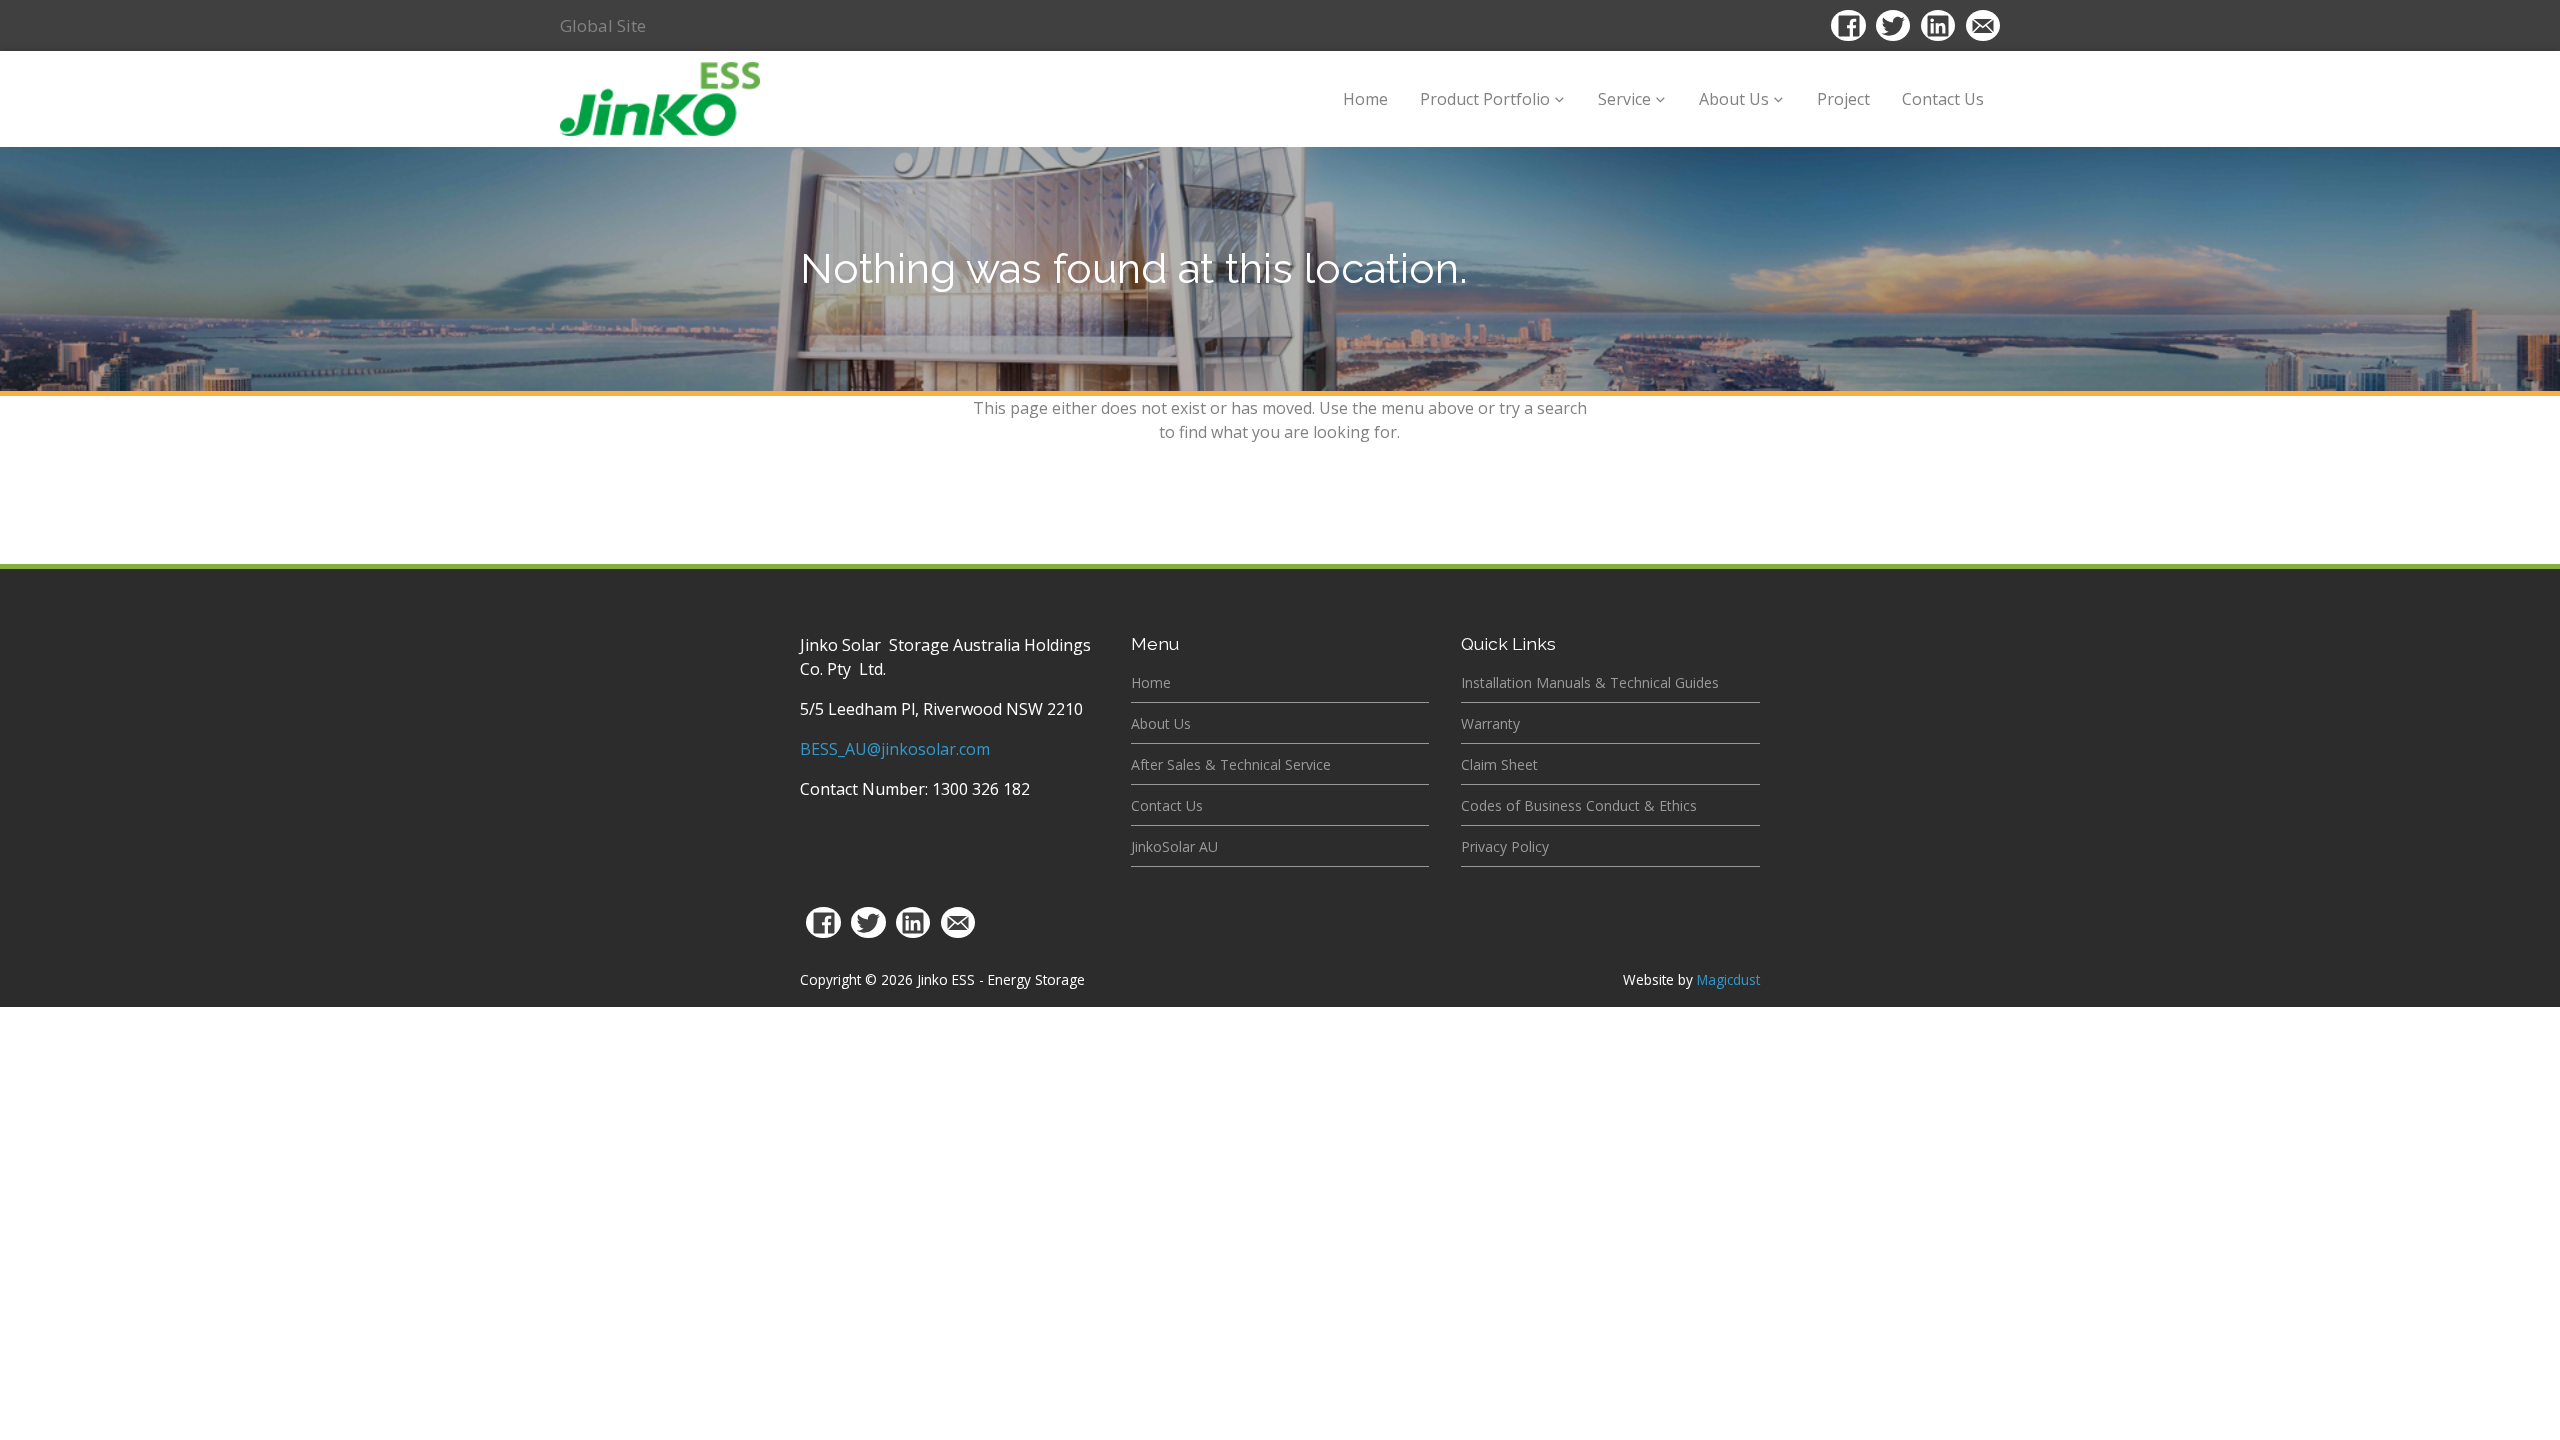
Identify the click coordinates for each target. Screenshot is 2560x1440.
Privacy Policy (1505, 846)
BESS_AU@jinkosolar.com (895, 749)
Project (1843, 99)
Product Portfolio (1485, 99)
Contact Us (1943, 99)
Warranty (1490, 723)
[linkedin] (1938, 26)
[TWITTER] (868, 923)
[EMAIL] (958, 923)
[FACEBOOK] (824, 923)
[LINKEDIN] (913, 923)
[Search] (1789, 28)
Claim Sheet (1499, 764)
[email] (1983, 26)
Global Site (603, 25)
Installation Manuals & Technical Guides (1590, 682)
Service (1624, 99)
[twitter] (1893, 26)
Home (1365, 99)
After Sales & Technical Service (1231, 764)
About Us (1734, 99)
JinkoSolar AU (1174, 846)
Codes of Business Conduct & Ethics (1579, 805)
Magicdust (1728, 979)
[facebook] (1849, 26)
